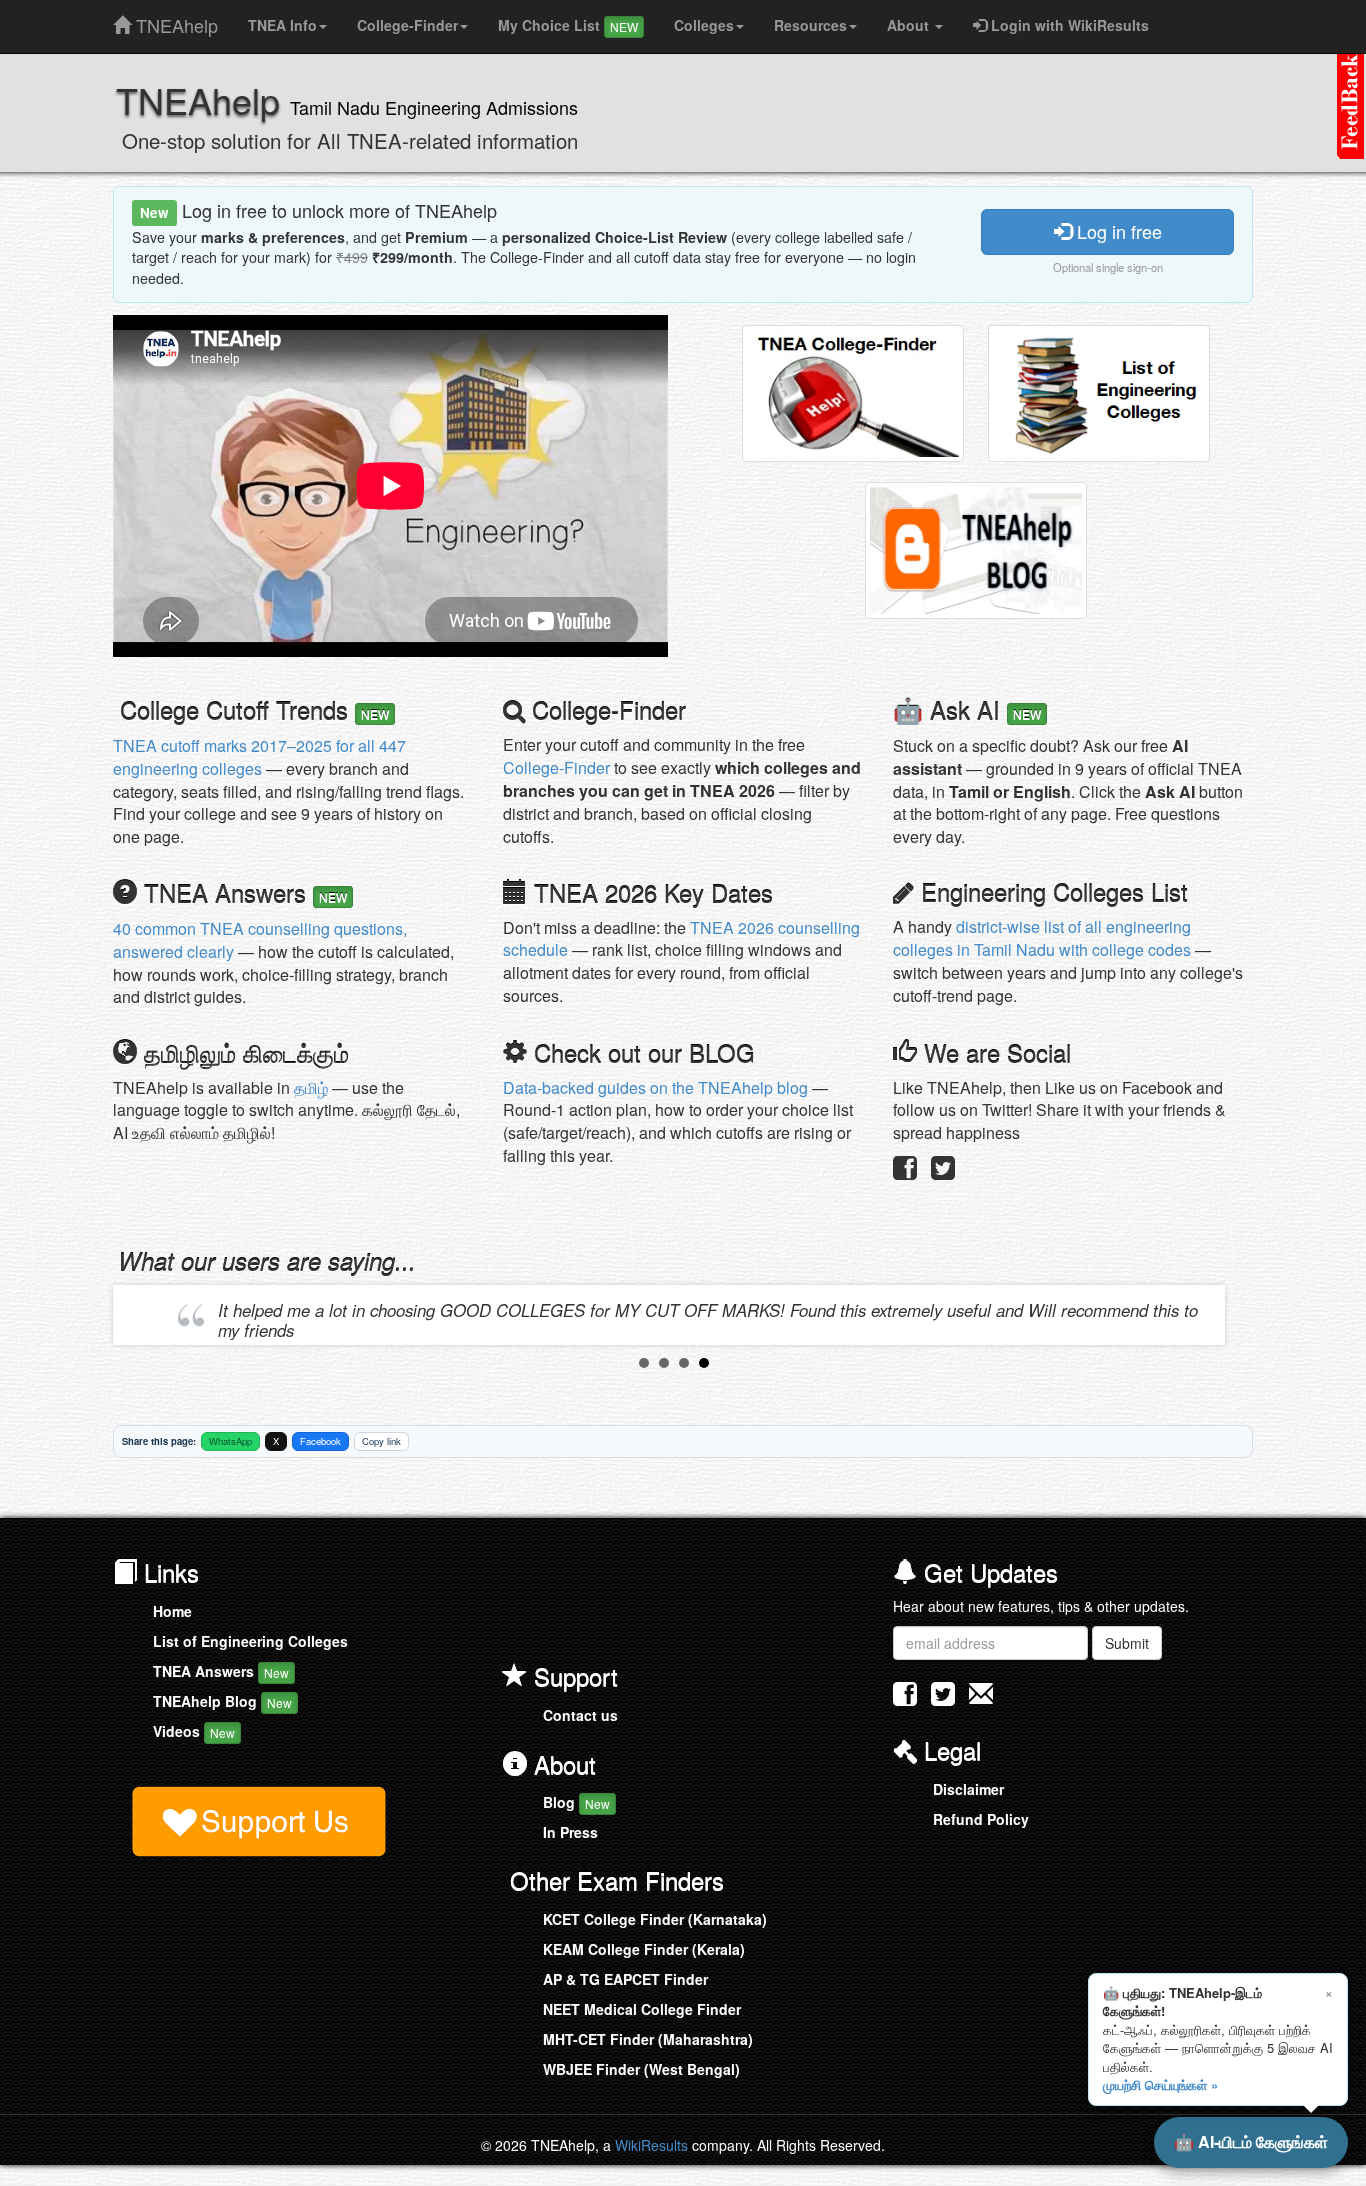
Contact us (580, 1715)
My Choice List (568, 25)
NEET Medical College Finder (642, 2009)
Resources (810, 25)
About (910, 25)
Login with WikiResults (1068, 25)
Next (1204, 1315)
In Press (570, 1832)
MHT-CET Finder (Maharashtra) (648, 2039)
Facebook (320, 1441)
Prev (144, 1315)
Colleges (704, 25)
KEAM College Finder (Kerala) (644, 1949)
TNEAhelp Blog (222, 1701)
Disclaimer (968, 1789)
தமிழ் (311, 1087)
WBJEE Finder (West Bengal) (641, 2069)
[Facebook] (905, 1172)
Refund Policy (981, 1819)
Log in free (1117, 231)
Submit (1127, 1643)
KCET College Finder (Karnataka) (655, 1919)
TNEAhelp (174, 21)
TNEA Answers (221, 1671)
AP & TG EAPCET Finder (625, 1979)
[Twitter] (943, 1172)
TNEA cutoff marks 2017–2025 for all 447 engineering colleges (259, 757)
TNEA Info (282, 25)
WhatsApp (230, 1441)
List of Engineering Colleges (250, 1641)
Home (172, 1611)
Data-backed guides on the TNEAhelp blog (655, 1087)
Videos (194, 1731)
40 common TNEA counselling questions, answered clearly (260, 940)
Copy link (381, 1441)
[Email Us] (981, 1693)
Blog (576, 1802)
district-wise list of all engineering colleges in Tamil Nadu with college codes (1042, 938)
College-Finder (407, 25)
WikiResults (651, 2145)
